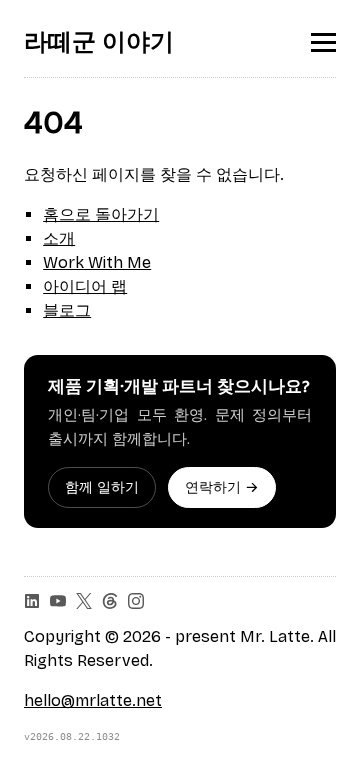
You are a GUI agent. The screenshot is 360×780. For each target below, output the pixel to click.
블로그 (67, 310)
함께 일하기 (102, 487)
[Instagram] (136, 601)
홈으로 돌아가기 (101, 214)
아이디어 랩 (85, 286)
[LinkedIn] (32, 601)
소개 (59, 238)
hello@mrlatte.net (93, 700)
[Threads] (110, 601)
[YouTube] (58, 601)
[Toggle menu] (323, 42)
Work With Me (97, 262)
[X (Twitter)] (84, 601)
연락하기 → (222, 487)
